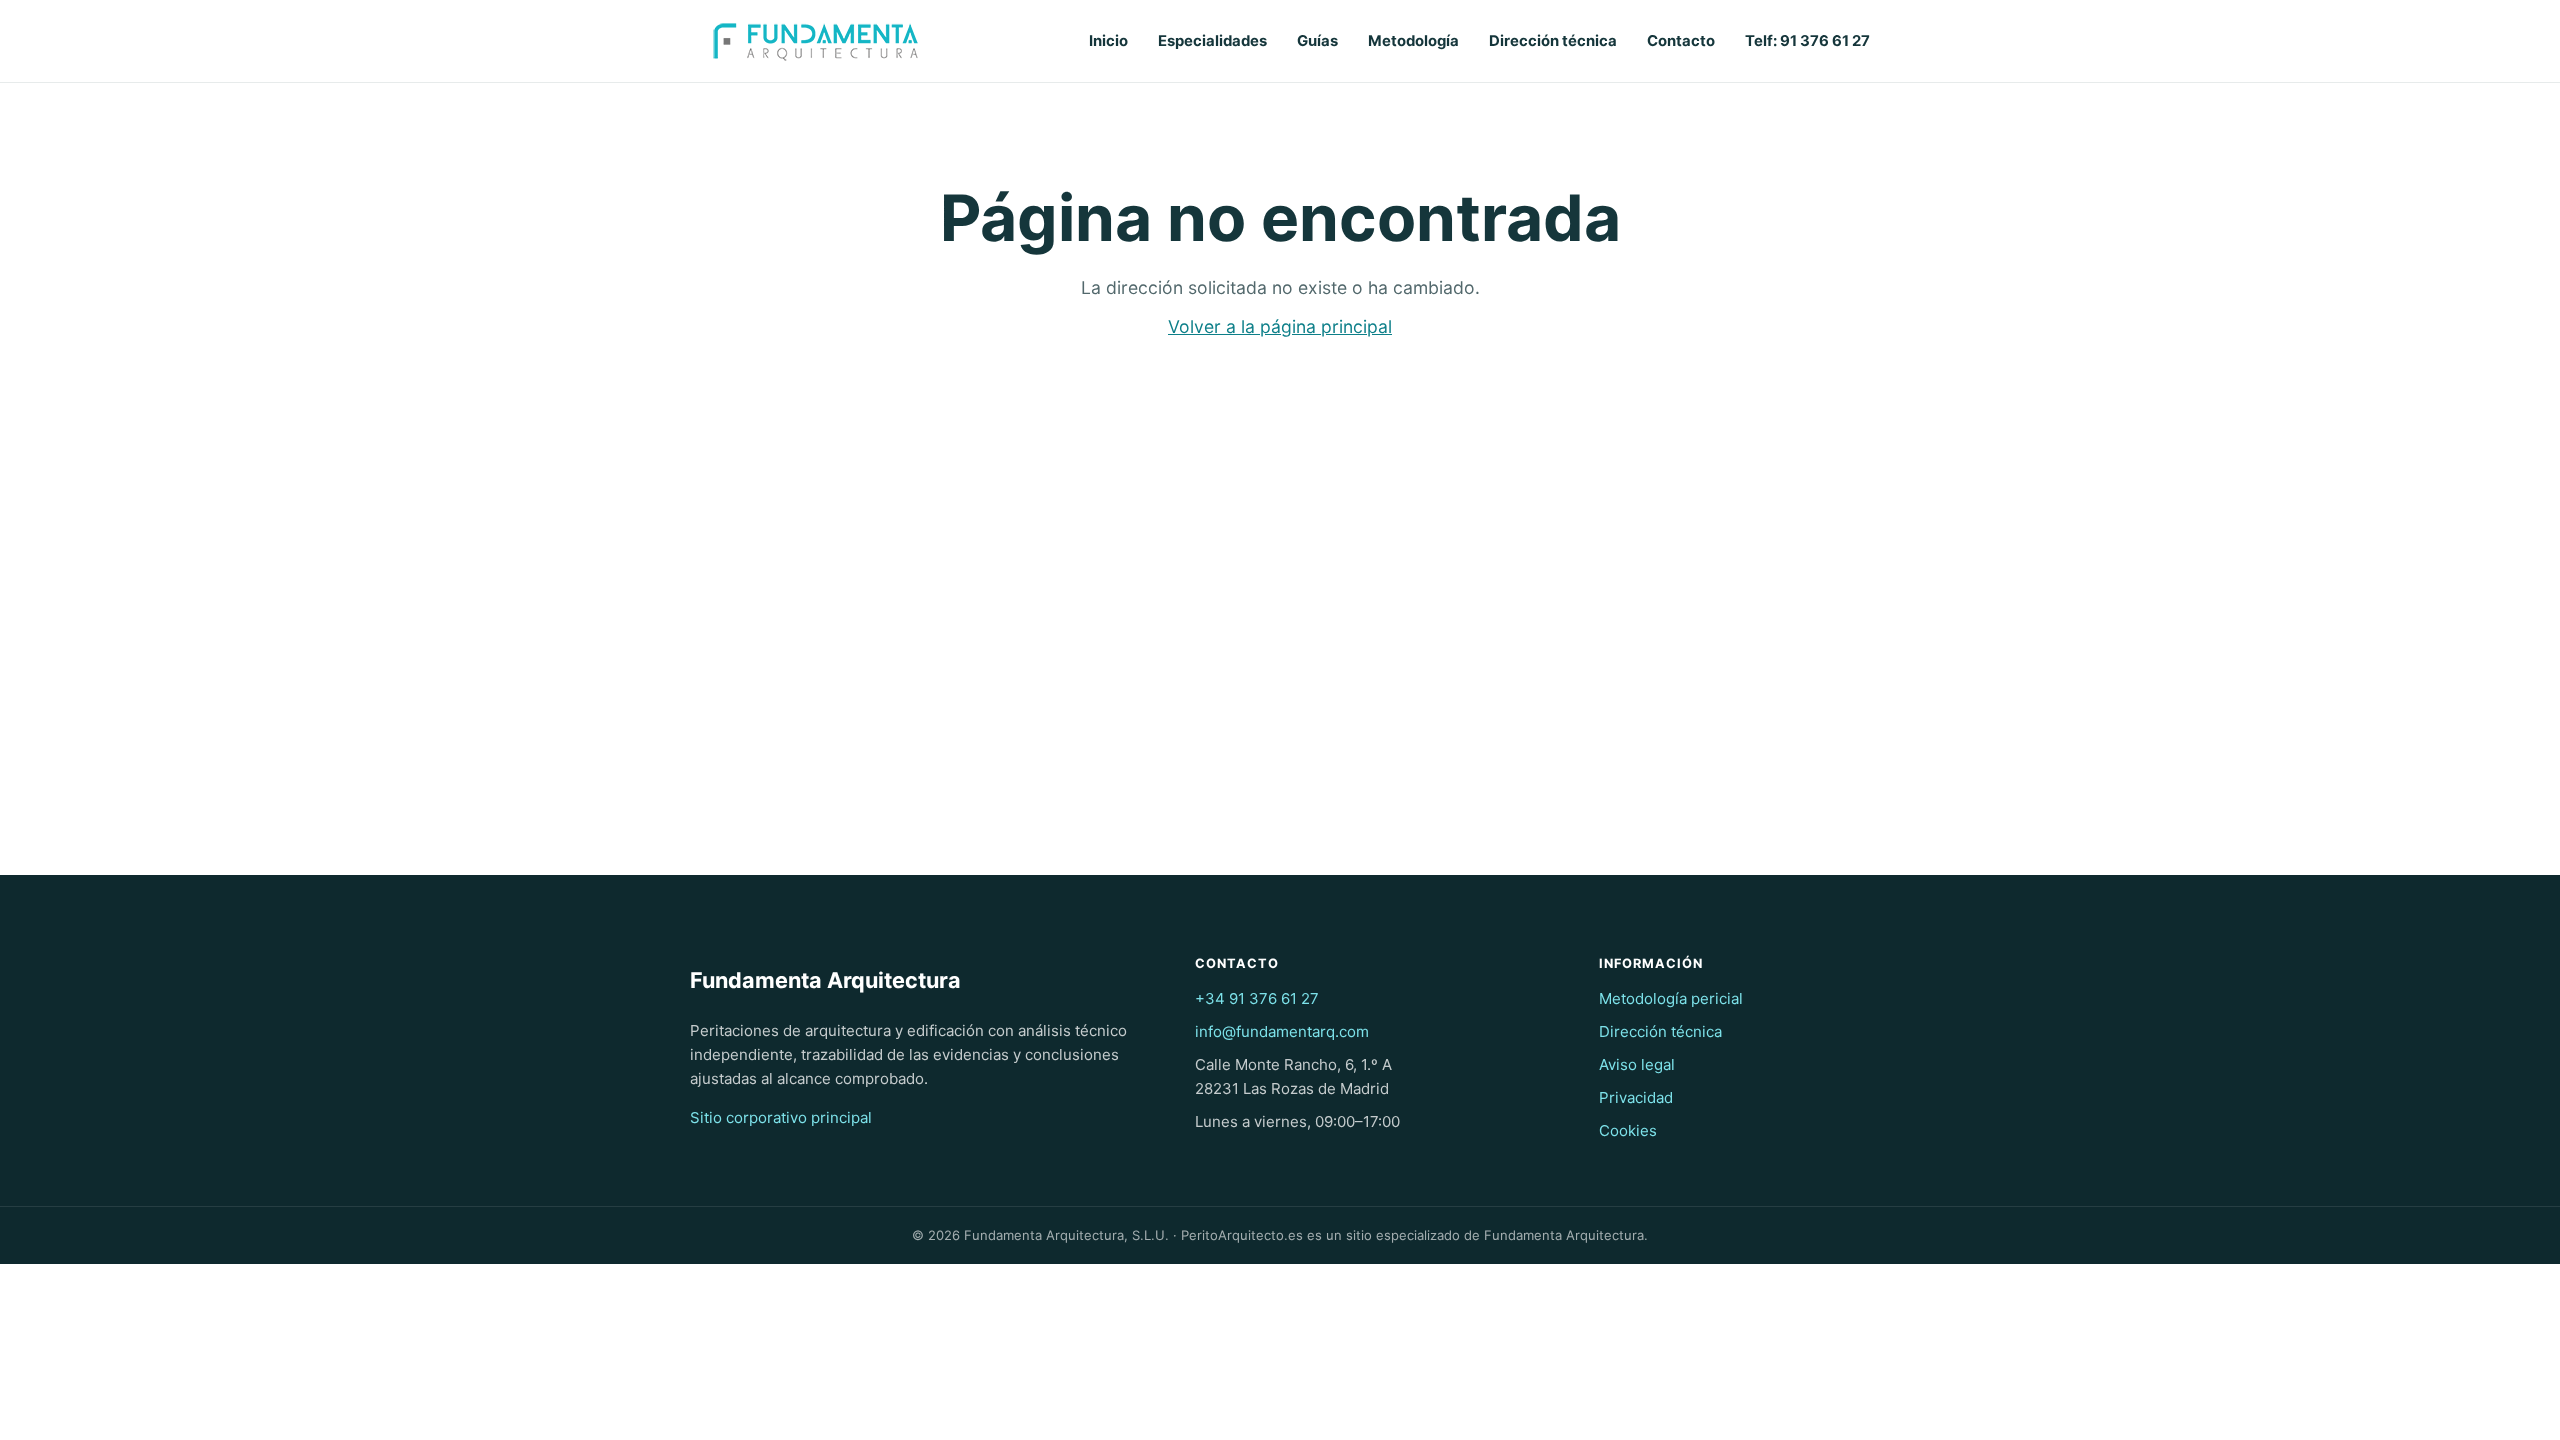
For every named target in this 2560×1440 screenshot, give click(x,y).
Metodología (1413, 41)
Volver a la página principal (1280, 326)
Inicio (1108, 41)
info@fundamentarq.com (1282, 1031)
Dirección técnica (1553, 41)
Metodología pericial (1671, 998)
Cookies (1628, 1130)
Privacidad (1636, 1097)
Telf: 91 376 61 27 (1807, 41)
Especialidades (1212, 41)
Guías (1317, 41)
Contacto (1681, 41)
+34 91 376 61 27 (1257, 998)
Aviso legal (1637, 1064)
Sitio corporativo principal (781, 1117)
